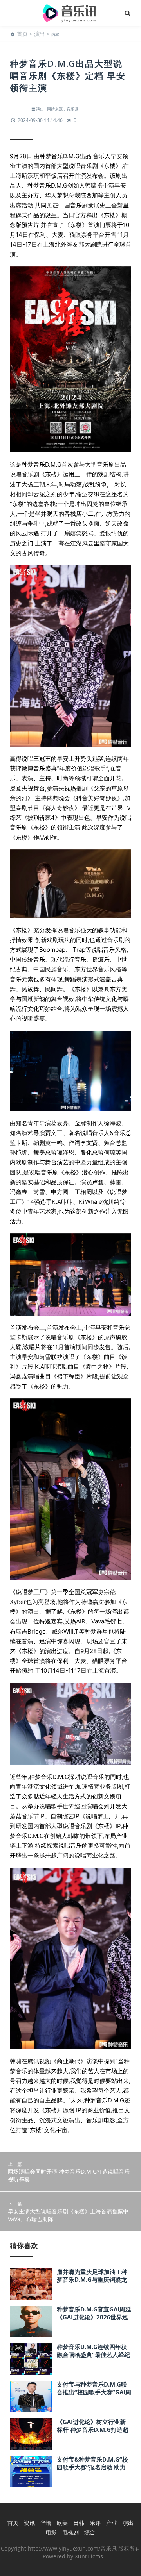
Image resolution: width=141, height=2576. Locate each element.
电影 (51, 2532)
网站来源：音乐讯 (63, 109)
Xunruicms (89, 2556)
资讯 (29, 2523)
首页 (22, 34)
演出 (40, 34)
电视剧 (70, 2532)
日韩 (79, 2523)
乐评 (95, 2523)
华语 (46, 2523)
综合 (90, 2532)
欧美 (62, 2523)
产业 (112, 2523)
